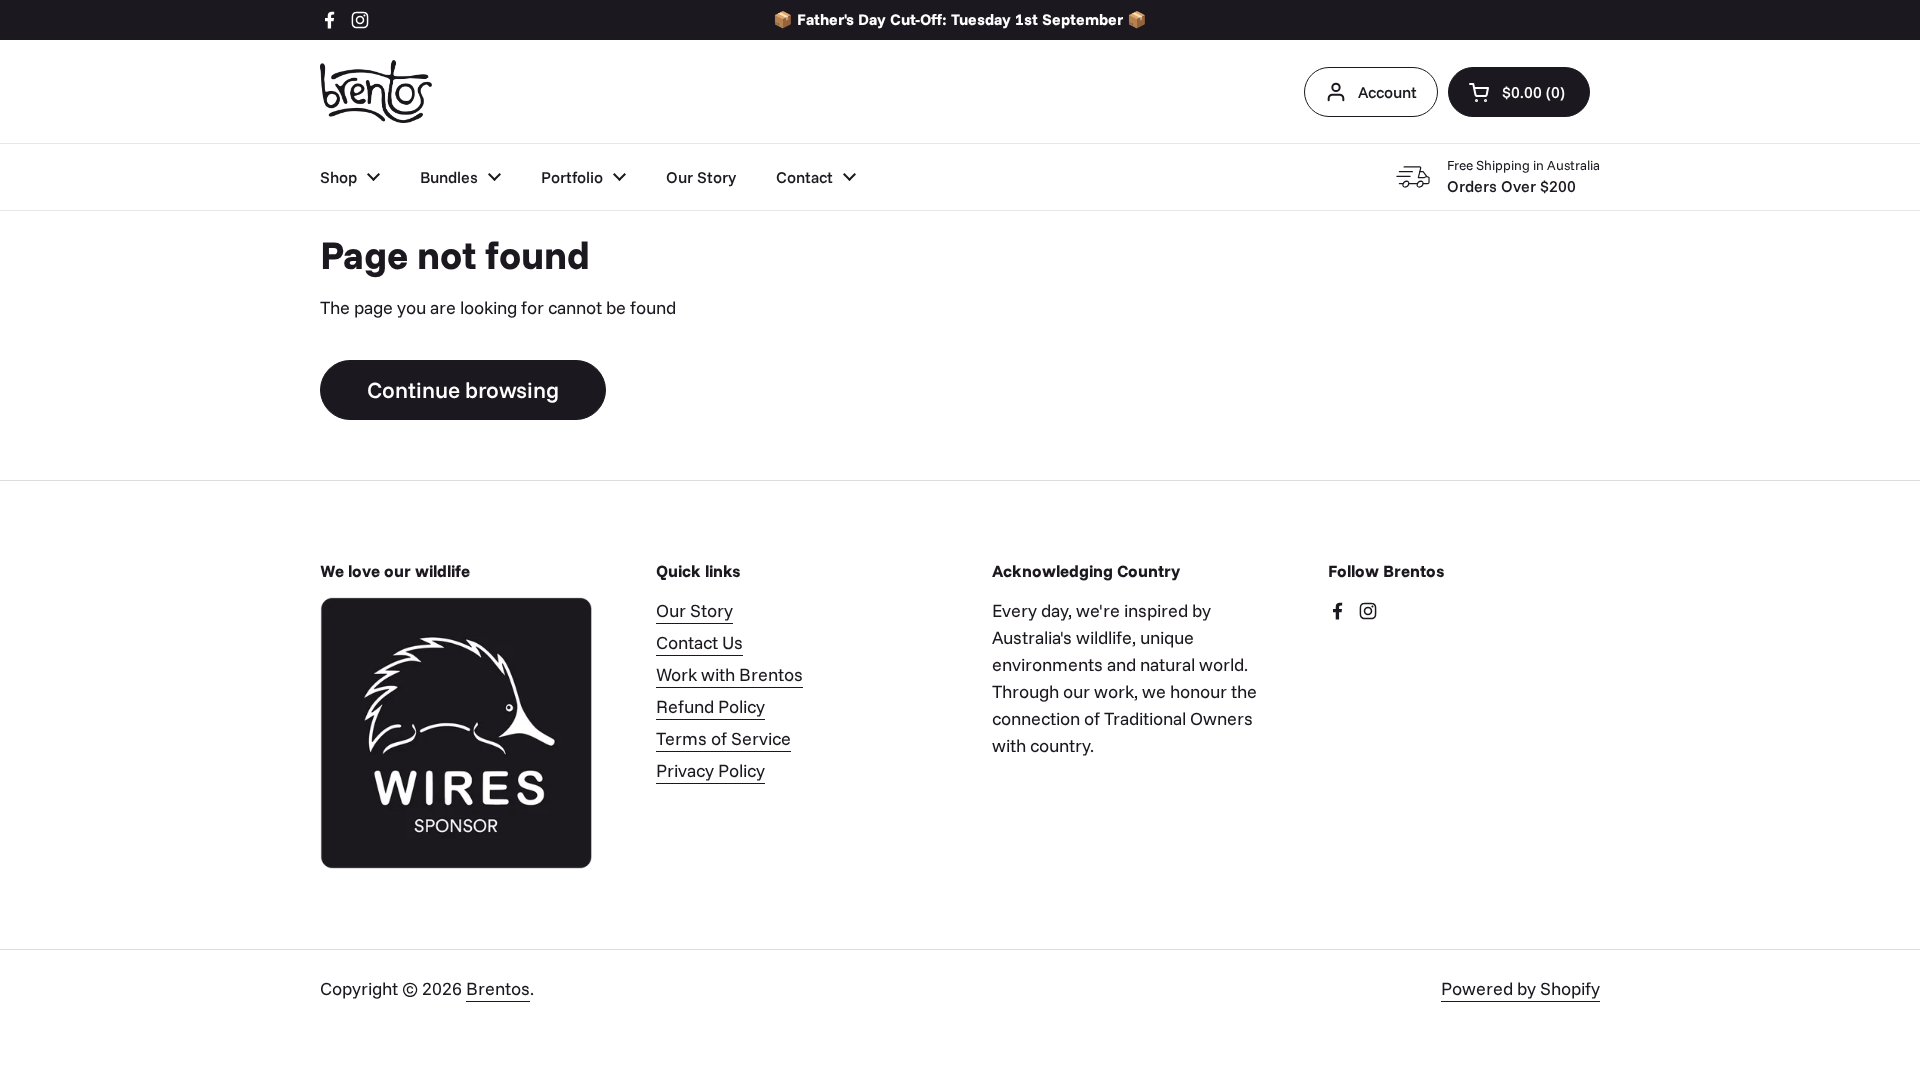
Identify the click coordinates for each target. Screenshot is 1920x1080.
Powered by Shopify (1520, 988)
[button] (1519, 92)
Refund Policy (710, 706)
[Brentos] (376, 91)
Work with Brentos (729, 674)
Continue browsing (463, 389)
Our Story (694, 610)
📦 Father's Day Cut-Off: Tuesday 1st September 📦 (960, 20)
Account (1387, 92)
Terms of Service (723, 738)
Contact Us (699, 642)
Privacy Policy (710, 770)
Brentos (498, 988)
